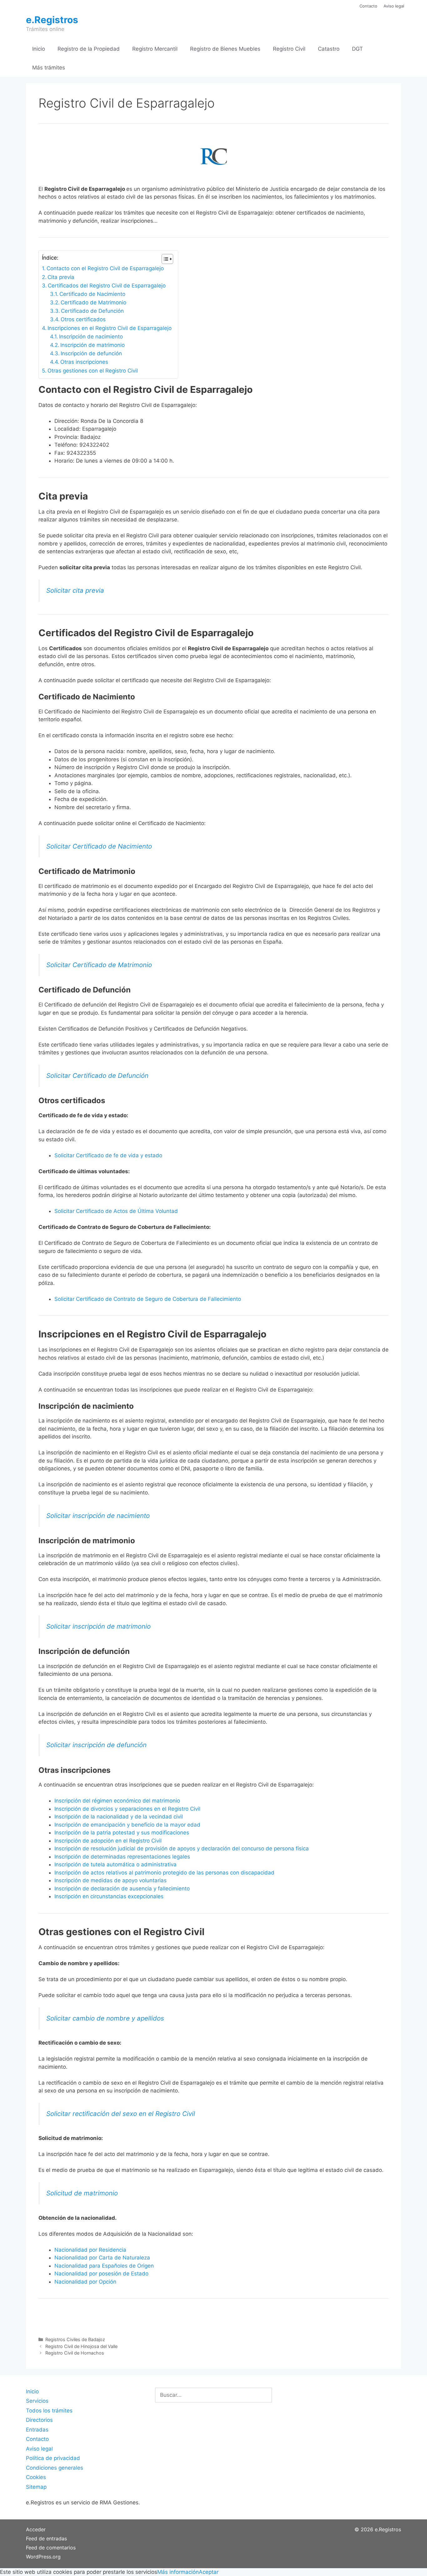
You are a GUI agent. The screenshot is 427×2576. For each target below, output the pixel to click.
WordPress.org (43, 2557)
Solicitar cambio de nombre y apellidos (105, 2018)
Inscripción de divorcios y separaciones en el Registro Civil (127, 1809)
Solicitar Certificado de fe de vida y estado (108, 1155)
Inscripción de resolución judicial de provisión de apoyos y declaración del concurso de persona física (182, 1848)
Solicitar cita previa (75, 590)
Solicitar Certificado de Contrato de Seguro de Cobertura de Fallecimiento (148, 1299)
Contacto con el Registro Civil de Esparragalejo (105, 268)
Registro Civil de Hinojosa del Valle (81, 2346)
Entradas (37, 2430)
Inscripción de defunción (91, 353)
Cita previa (61, 277)
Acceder (36, 2529)
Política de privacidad (53, 2458)
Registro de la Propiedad (89, 49)
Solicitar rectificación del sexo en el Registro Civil (121, 2114)
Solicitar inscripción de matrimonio (98, 1626)
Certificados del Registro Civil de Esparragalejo (107, 286)
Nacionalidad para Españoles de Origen (104, 2266)
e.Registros (52, 20)
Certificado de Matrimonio (93, 302)
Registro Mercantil (155, 49)
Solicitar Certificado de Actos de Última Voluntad (116, 1211)
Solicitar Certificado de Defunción (97, 1075)
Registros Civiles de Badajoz (75, 2339)
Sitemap (36, 2487)
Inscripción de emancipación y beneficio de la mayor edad (127, 1825)
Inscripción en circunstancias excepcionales (109, 1896)
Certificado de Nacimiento (92, 294)
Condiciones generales (55, 2468)
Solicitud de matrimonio (82, 2193)
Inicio (39, 49)
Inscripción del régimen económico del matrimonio (117, 1801)
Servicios (37, 2401)
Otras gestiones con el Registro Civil (93, 371)
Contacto (368, 6)
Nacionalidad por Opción (85, 2282)
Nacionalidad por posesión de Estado (101, 2274)
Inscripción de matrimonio (93, 345)
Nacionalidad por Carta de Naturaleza (102, 2258)
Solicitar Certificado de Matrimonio (99, 965)
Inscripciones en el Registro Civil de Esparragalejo (110, 328)
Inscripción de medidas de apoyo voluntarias (111, 1880)
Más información (178, 2572)
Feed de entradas (46, 2538)
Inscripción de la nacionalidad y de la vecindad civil (119, 1817)
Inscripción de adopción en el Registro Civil (108, 1841)
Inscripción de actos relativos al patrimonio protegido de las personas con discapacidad (164, 1873)
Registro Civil (289, 49)
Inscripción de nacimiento (91, 337)
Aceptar (209, 2572)
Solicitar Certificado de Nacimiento (99, 846)
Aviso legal (394, 6)
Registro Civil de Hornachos (75, 2353)
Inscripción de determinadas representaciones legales (122, 1857)
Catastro (329, 49)
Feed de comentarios (51, 2548)
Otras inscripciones (84, 362)
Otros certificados (83, 319)
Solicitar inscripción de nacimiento (98, 1516)
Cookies (36, 2477)
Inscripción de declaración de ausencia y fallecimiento (122, 1889)
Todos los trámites (49, 2411)
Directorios (39, 2420)
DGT (357, 49)
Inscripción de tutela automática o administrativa (116, 1864)
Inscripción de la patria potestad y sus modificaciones (122, 1833)
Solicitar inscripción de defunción (96, 1745)
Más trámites (49, 68)
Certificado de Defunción (92, 311)
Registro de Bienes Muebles (225, 49)
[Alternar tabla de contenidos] (164, 259)
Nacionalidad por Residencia (90, 2250)
